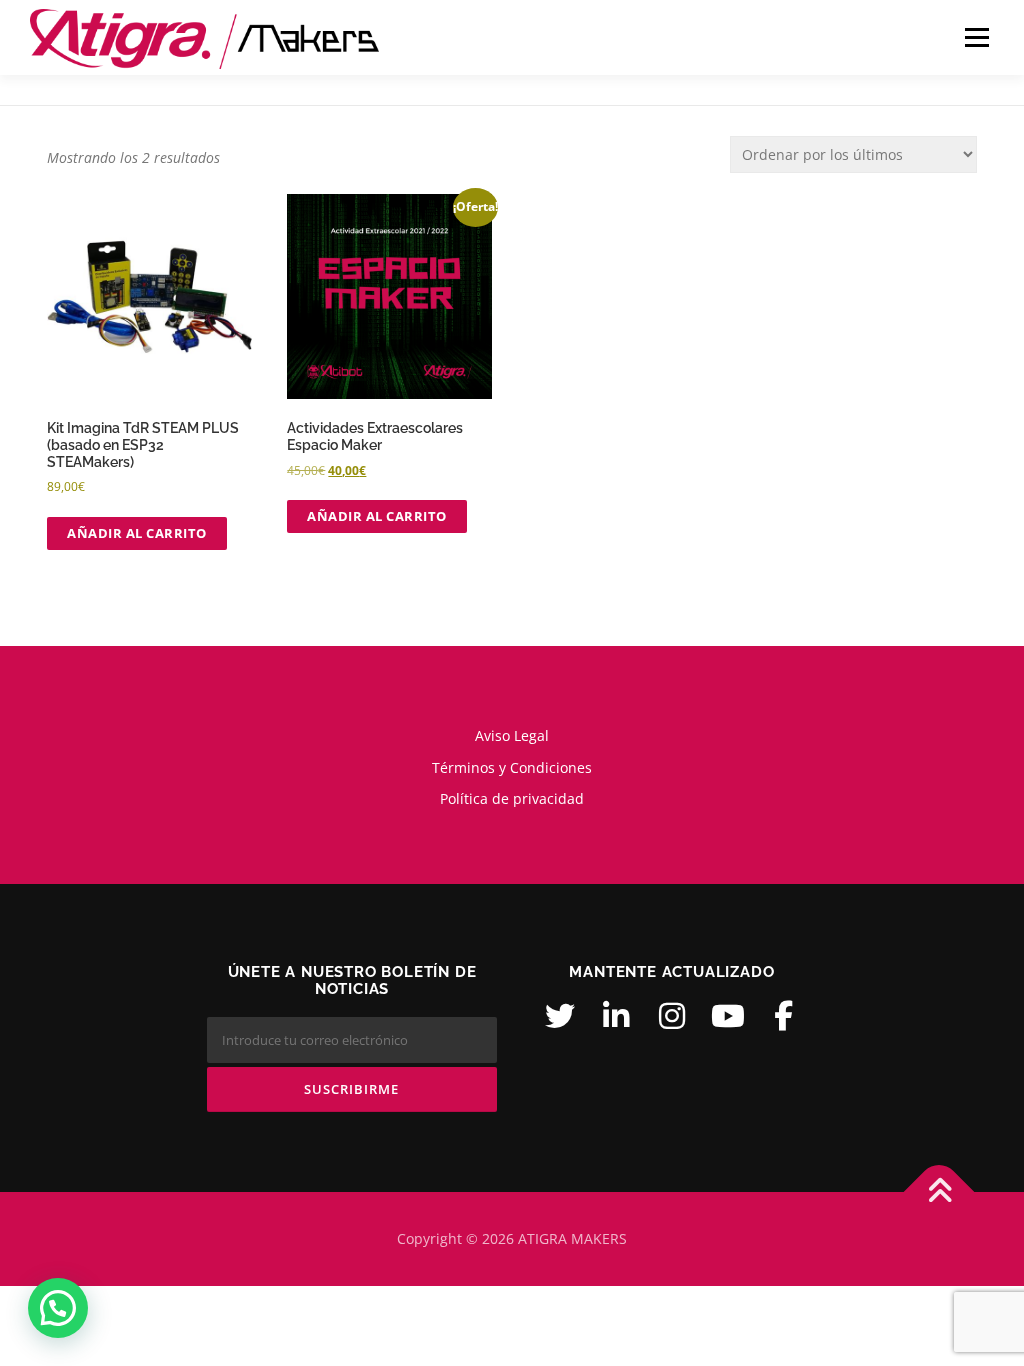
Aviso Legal (512, 735)
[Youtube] (728, 1016)
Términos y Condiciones (512, 767)
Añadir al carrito (137, 533)
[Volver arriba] (939, 1192)
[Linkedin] (616, 1016)
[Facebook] (784, 1016)
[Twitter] (560, 1016)
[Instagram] (672, 1016)
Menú (976, 37)
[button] (58, 1308)
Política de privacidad (512, 798)
